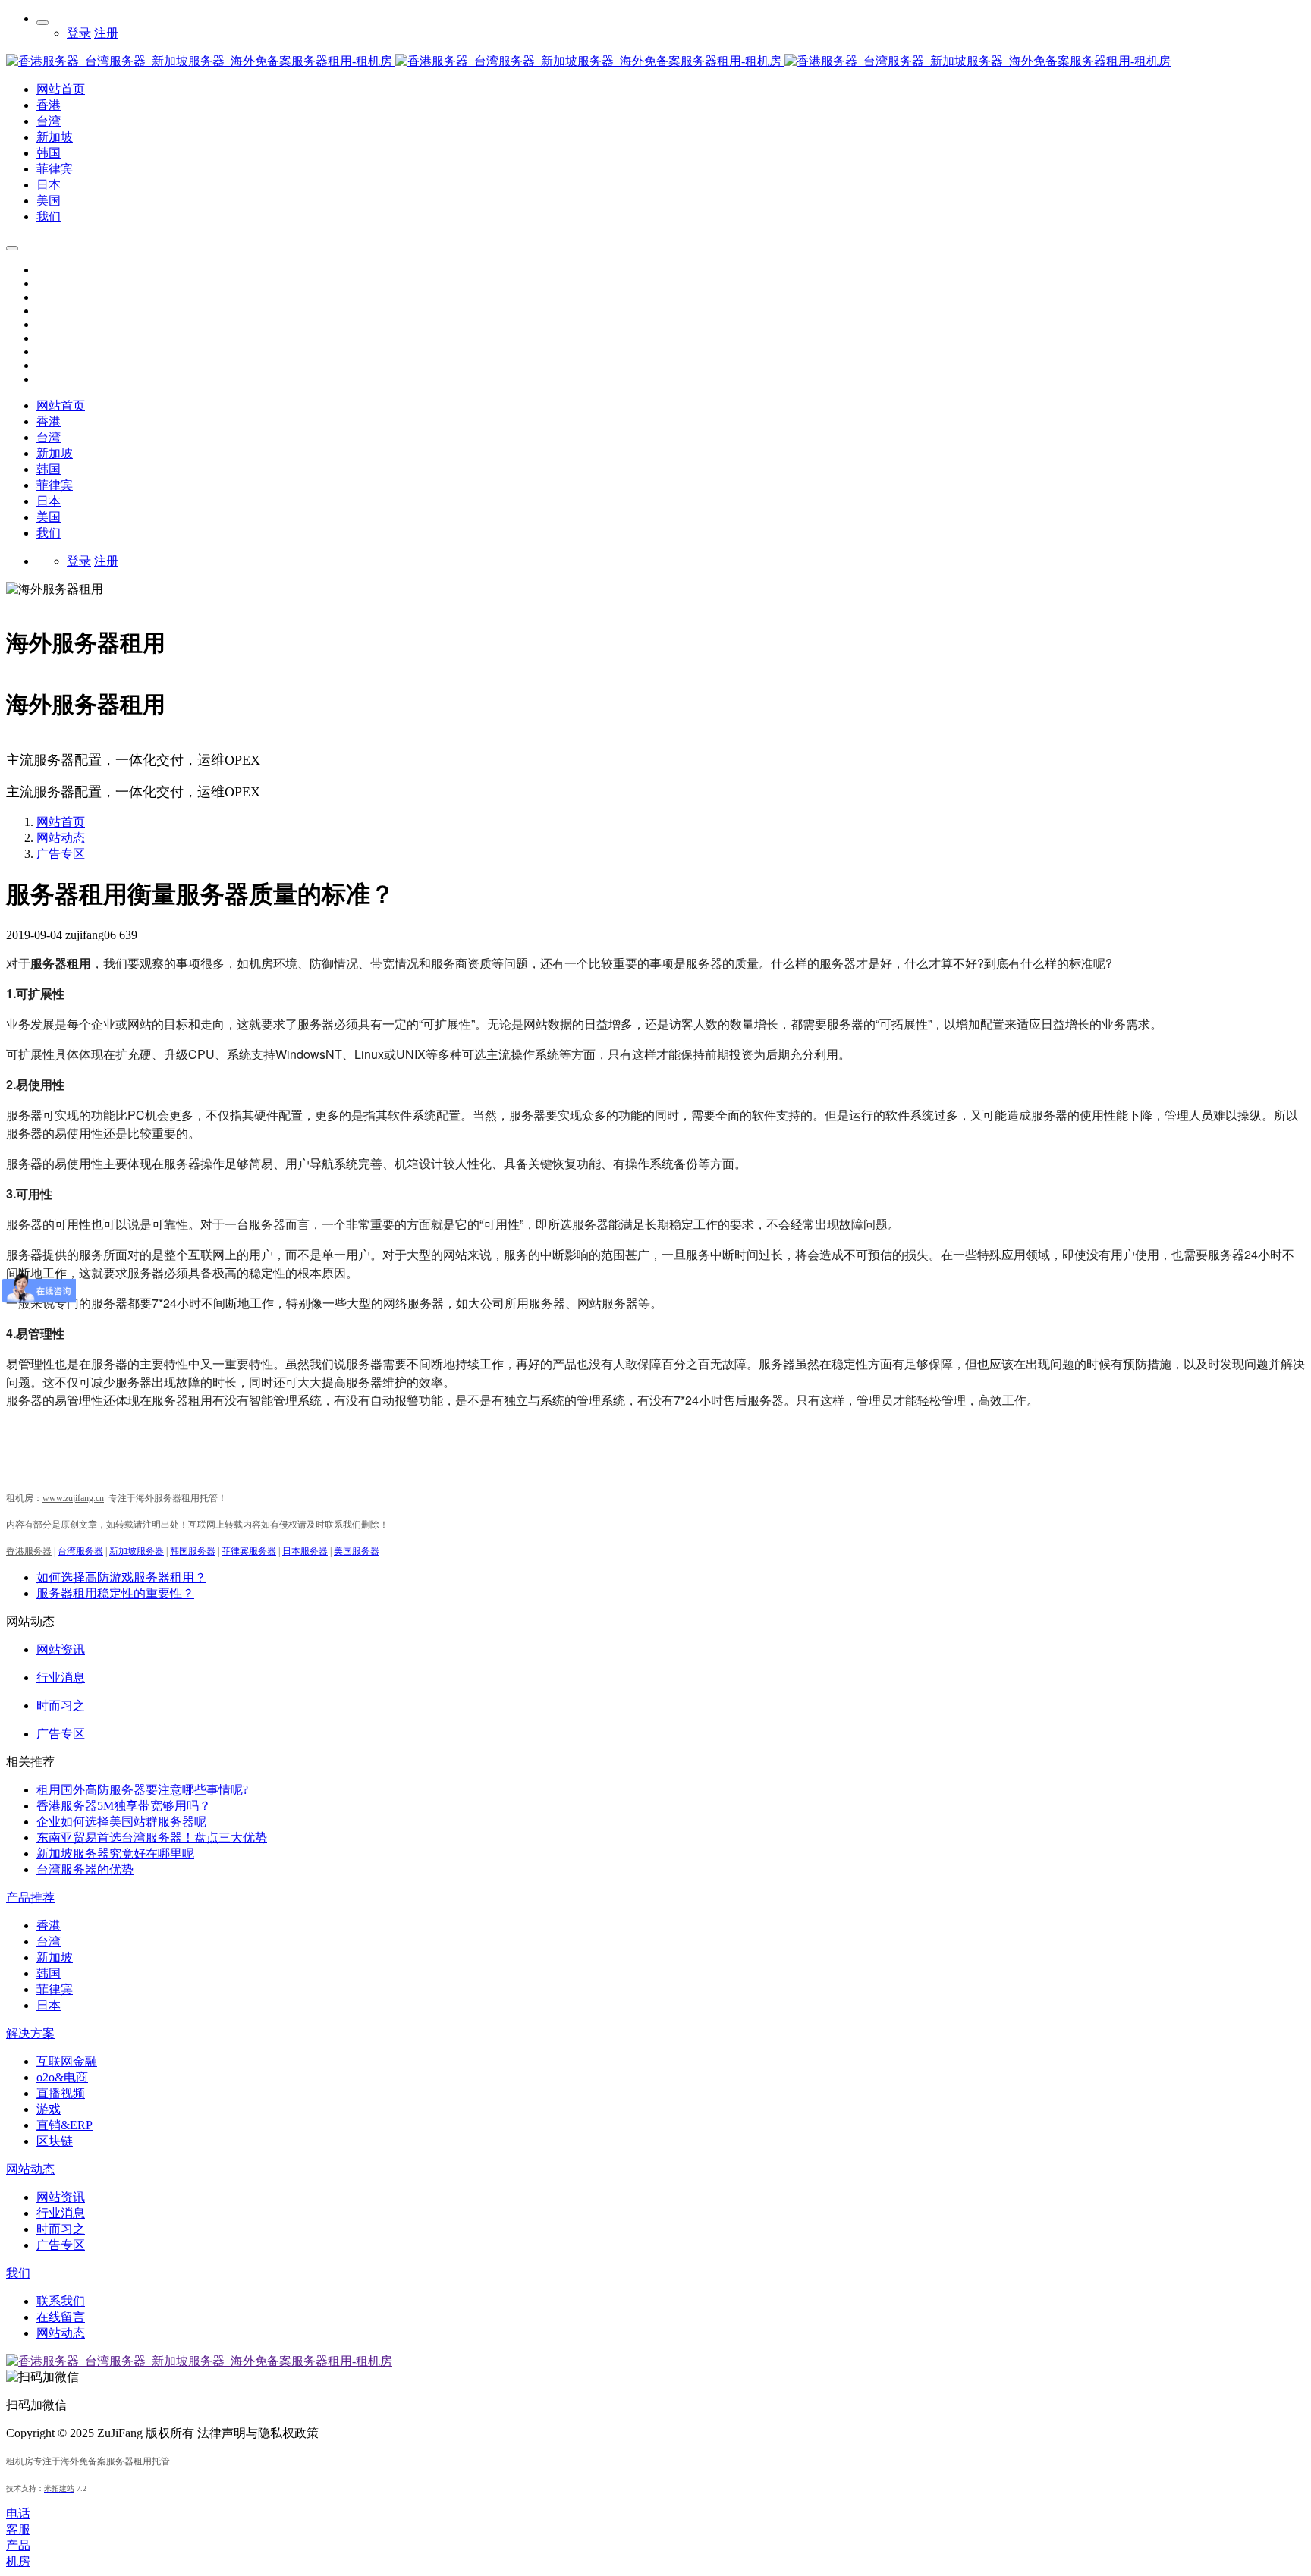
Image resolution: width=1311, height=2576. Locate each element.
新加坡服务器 (137, 1551)
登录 (79, 33)
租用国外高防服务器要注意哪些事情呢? (142, 1790)
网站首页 (61, 405)
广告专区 (61, 854)
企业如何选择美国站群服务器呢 (121, 1822)
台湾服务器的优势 (85, 1869)
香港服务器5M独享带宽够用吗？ (124, 1806)
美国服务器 (357, 1551)
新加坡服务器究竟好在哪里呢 (115, 1853)
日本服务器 (305, 1551)
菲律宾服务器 (249, 1551)
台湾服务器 (80, 1551)
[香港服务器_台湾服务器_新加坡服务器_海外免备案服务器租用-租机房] (395, 61)
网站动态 (61, 838)
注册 (106, 33)
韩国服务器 (193, 1551)
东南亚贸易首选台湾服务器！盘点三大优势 (152, 1838)
